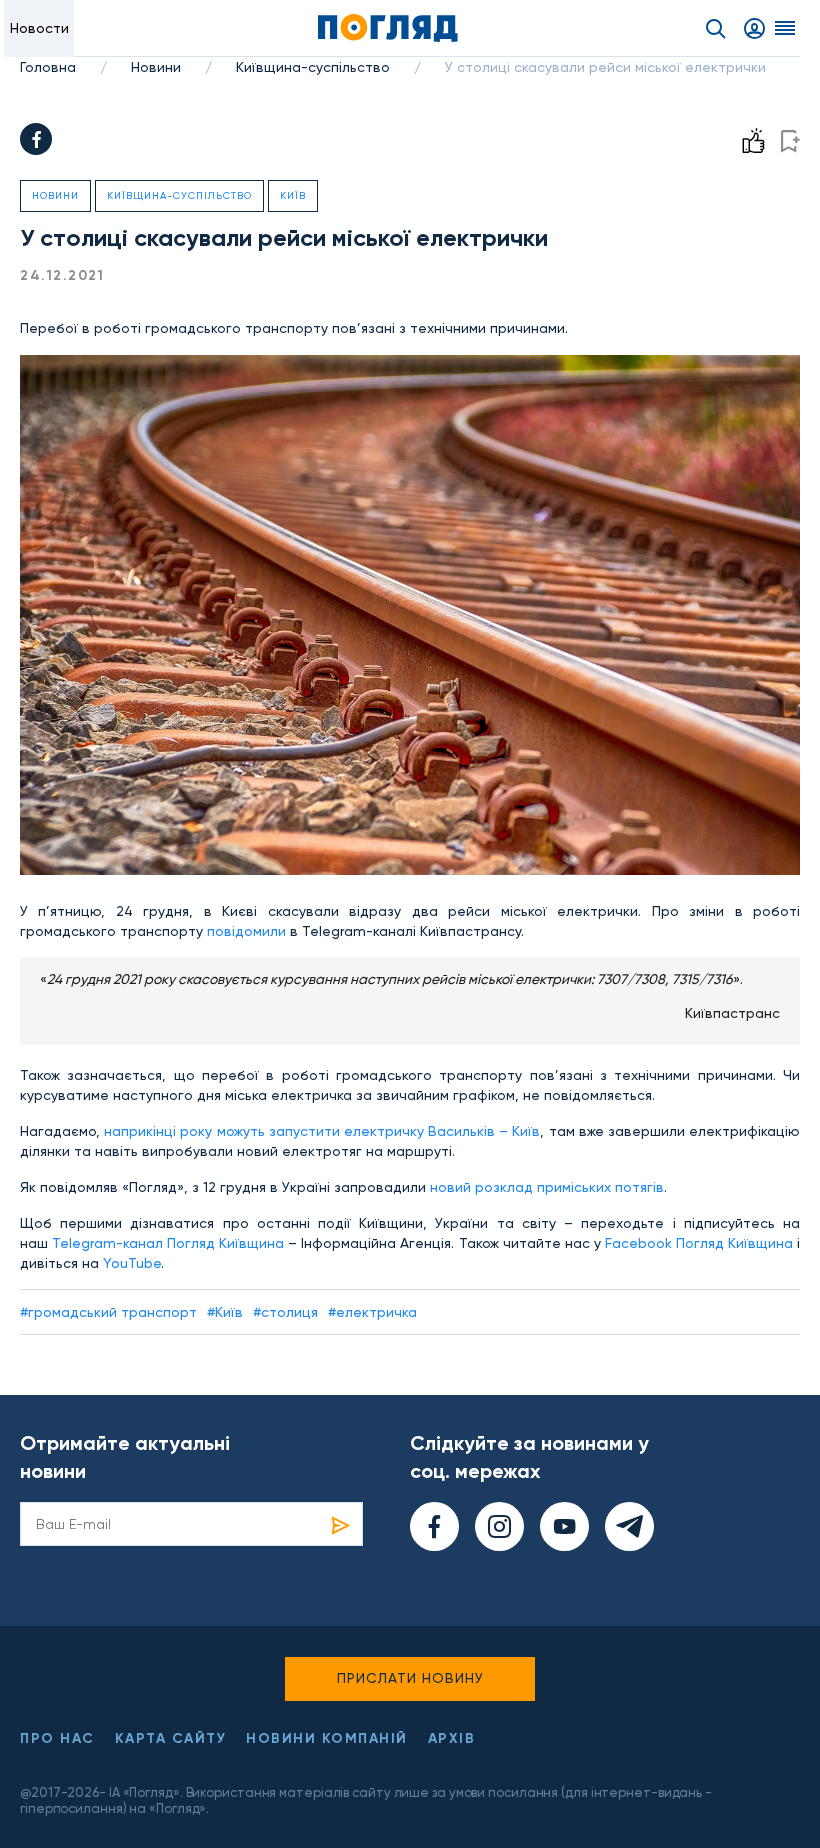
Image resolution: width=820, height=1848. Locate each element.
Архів (452, 1738)
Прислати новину (410, 1678)
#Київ (225, 1312)
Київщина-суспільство (313, 67)
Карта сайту (171, 1738)
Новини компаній (327, 1738)
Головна (48, 67)
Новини (156, 67)
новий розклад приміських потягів (547, 1187)
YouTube (132, 1263)
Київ (293, 195)
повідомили (246, 931)
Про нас (57, 1738)
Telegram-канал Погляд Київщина (168, 1243)
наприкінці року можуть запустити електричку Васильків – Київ (322, 1131)
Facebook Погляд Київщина (699, 1243)
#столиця (285, 1312)
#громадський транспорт (108, 1312)
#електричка (372, 1312)
